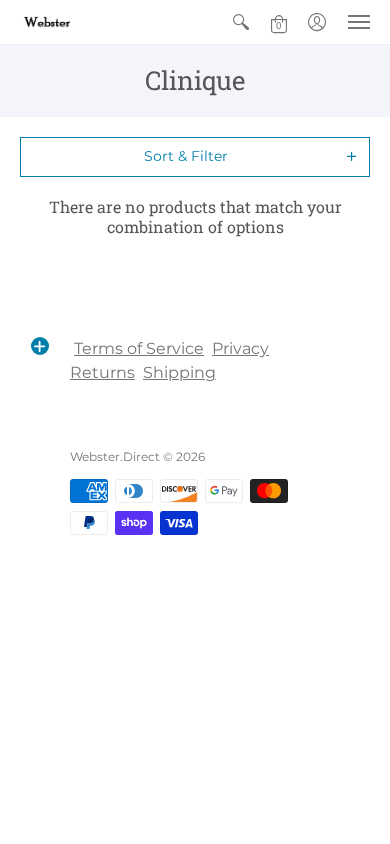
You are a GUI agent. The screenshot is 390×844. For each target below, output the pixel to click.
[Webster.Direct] (75, 22)
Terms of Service (139, 348)
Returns (102, 372)
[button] (241, 22)
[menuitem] (241, 22)
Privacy (240, 348)
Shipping (179, 372)
